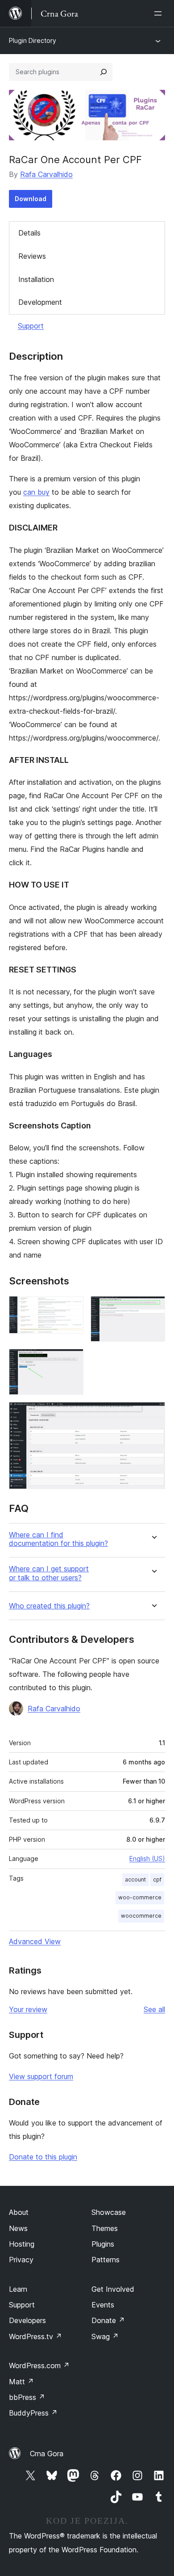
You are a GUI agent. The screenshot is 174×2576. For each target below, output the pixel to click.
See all (154, 2009)
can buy (36, 492)
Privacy (21, 2260)
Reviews (32, 256)
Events (103, 2305)
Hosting (22, 2244)
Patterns (106, 2260)
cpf (157, 1879)
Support (31, 326)
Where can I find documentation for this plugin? (58, 1539)
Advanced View (35, 1941)
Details (29, 233)
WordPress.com (39, 2366)
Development (40, 302)
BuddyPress (33, 2413)
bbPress (27, 2397)
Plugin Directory (33, 40)
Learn (18, 2289)
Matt (21, 2382)
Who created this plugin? (49, 1606)
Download (31, 199)
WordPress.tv (35, 2336)
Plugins (103, 2244)
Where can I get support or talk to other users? (49, 1573)
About (19, 2212)
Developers (27, 2320)
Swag (105, 2336)
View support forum (41, 2076)
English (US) (147, 1858)
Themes (105, 2228)
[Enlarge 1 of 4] (71, 1308)
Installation (36, 279)
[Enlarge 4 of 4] (153, 1414)
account (135, 1879)
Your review (28, 2009)
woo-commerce (140, 1897)
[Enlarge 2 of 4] (153, 1308)
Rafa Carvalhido (46, 174)
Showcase (109, 2212)
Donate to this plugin (43, 2157)
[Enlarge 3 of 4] (71, 1361)
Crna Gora (47, 2454)
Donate (108, 2320)
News (18, 2228)
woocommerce (141, 1916)
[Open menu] (160, 13)
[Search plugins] (104, 72)
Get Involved (113, 2289)
